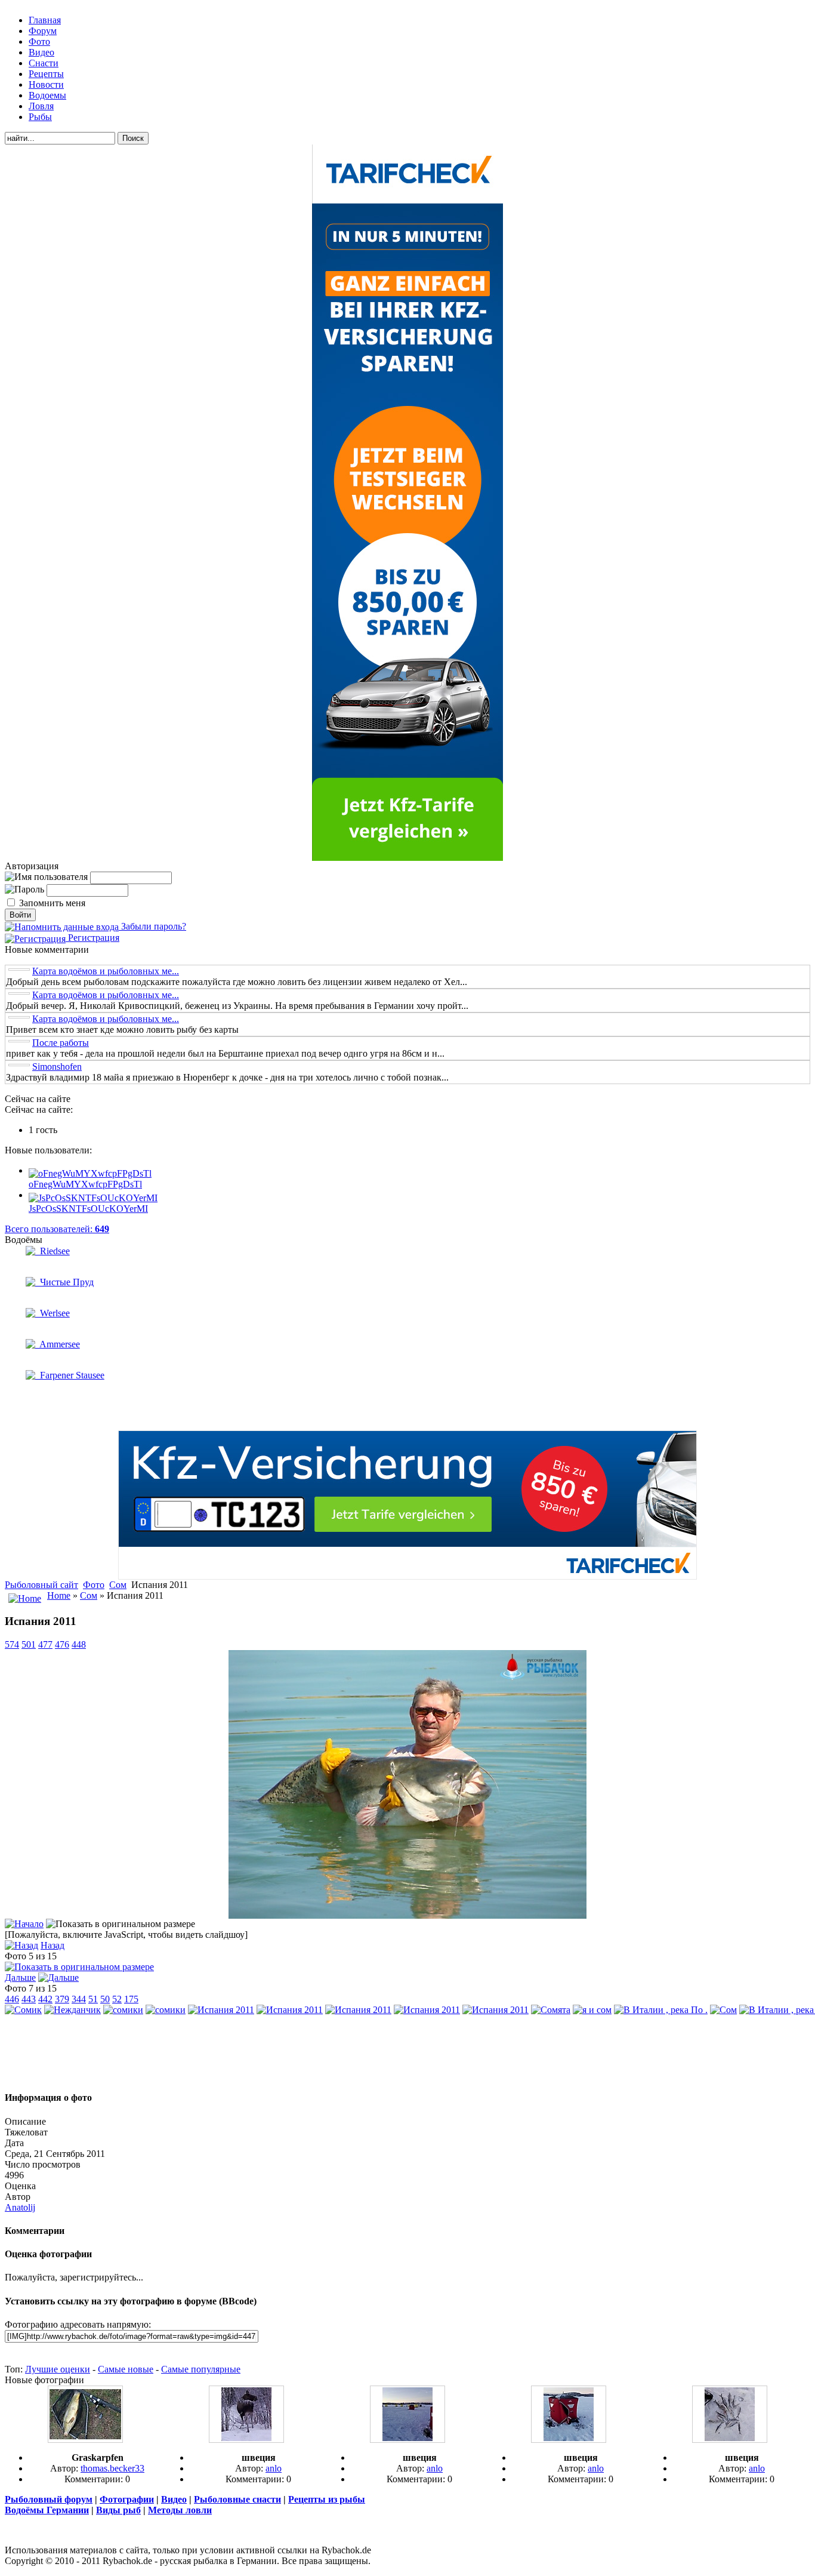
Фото (94, 1585)
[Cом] (723, 2010)
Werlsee (53, 1313)
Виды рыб (118, 2510)
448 (79, 1644)
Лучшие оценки (58, 2369)
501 (29, 1644)
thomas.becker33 (112, 2468)
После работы (61, 1043)
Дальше (20, 1978)
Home (59, 1595)
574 (12, 1644)
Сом (118, 1585)
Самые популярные (201, 2369)
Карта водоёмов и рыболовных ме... (106, 971)
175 (131, 1999)
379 (62, 1999)
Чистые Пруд (64, 1282)
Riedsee (53, 1251)
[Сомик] (23, 2010)
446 (12, 1999)
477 (45, 1644)
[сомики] (123, 2010)
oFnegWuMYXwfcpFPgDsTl (85, 1184)
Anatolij (20, 2207)
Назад (53, 1945)
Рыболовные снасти (237, 2499)
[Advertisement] (407, 2053)
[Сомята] (551, 2010)
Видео (174, 2499)
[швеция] (246, 2440)
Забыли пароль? (152, 926)
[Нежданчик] (72, 2010)
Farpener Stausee (70, 1375)
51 (93, 1999)
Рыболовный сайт (41, 1585)
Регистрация (92, 938)
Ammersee (58, 1344)
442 (45, 1999)
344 (79, 1999)
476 (62, 1644)
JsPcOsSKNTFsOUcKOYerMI (88, 1209)
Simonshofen (57, 1067)
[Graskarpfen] (85, 2440)
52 (117, 1999)
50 (105, 1999)
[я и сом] (592, 2010)
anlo (274, 2468)
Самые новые (126, 2369)
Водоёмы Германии (47, 2510)
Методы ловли (180, 2510)
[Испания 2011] (407, 1915)
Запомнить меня (52, 903)
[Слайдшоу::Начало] (24, 1924)
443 (29, 1999)
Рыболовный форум (49, 2499)
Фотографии (127, 2499)
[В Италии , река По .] (661, 2010)
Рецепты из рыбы (327, 2499)
